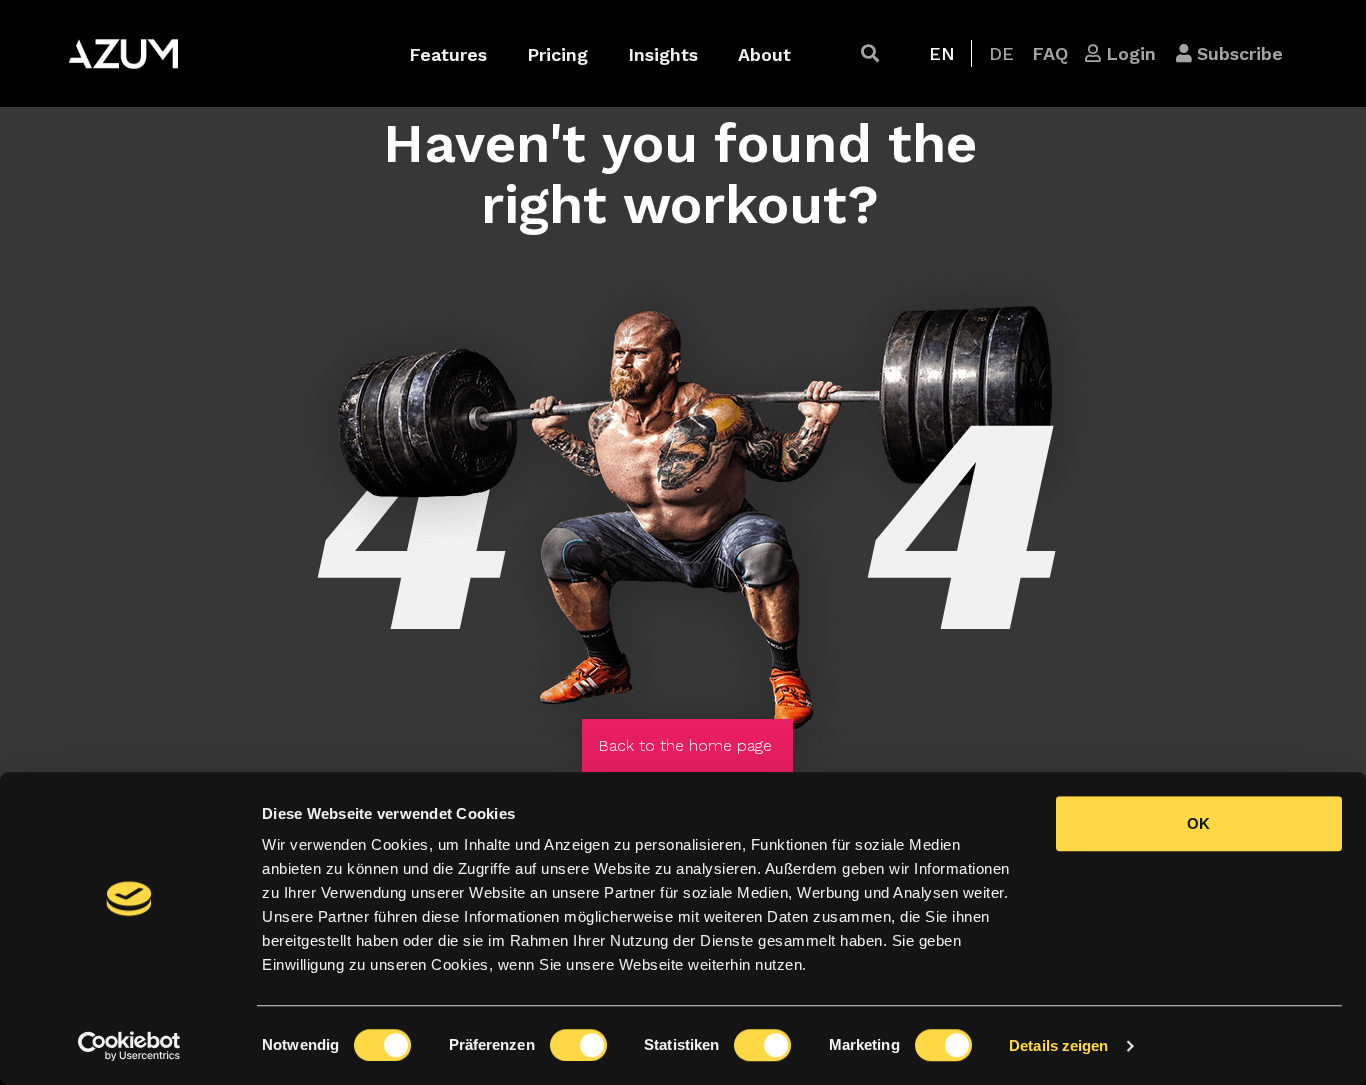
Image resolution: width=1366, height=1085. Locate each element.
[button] (870, 53)
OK (1198, 823)
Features (448, 54)
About (764, 54)
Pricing (557, 54)
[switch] (578, 1045)
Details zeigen (1058, 1045)
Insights (663, 54)
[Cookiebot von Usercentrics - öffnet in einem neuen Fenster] (129, 1046)
